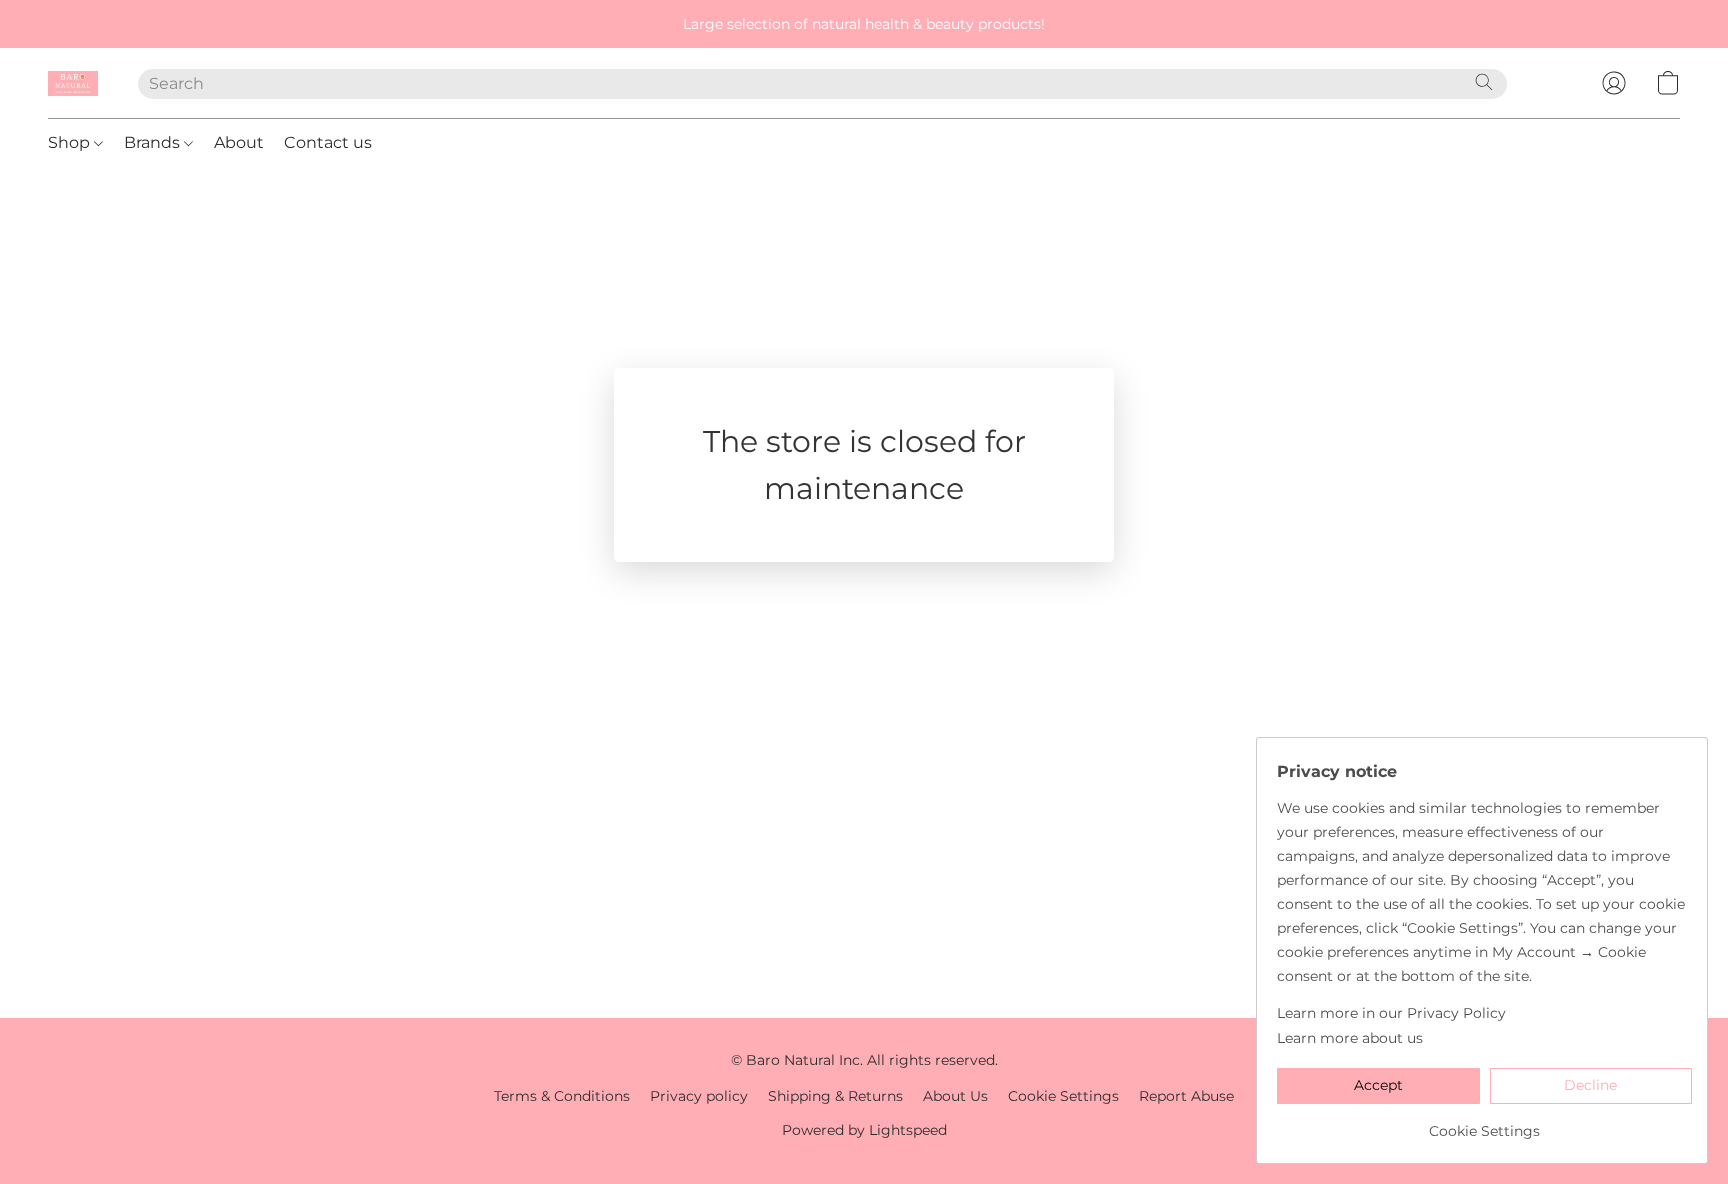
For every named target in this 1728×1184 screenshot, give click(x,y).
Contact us (328, 142)
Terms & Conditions (562, 1096)
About (239, 142)
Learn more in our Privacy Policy (1391, 1013)
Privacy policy (699, 1096)
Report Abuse (1186, 1096)
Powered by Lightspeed (864, 1130)
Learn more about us (1350, 1038)
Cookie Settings (1063, 1096)
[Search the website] (1484, 82)
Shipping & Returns (835, 1096)
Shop (71, 142)
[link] (1484, 1123)
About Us (955, 1096)
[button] (73, 83)
